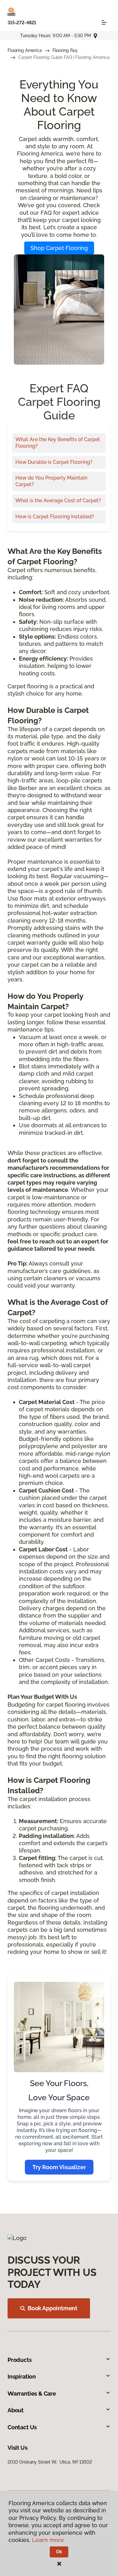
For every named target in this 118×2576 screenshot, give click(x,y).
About (16, 2410)
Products (20, 2360)
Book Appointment (53, 2308)
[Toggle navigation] (104, 22)
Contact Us (22, 2427)
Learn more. (49, 2540)
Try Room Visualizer (59, 2167)
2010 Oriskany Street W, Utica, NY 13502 (50, 2462)
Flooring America (25, 50)
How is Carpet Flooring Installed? (55, 517)
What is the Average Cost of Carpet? (58, 500)
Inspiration (22, 2377)
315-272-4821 (22, 23)
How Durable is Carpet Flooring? (54, 462)
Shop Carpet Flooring (59, 248)
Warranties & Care (32, 2394)
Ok (59, 2552)
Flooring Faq (65, 50)
